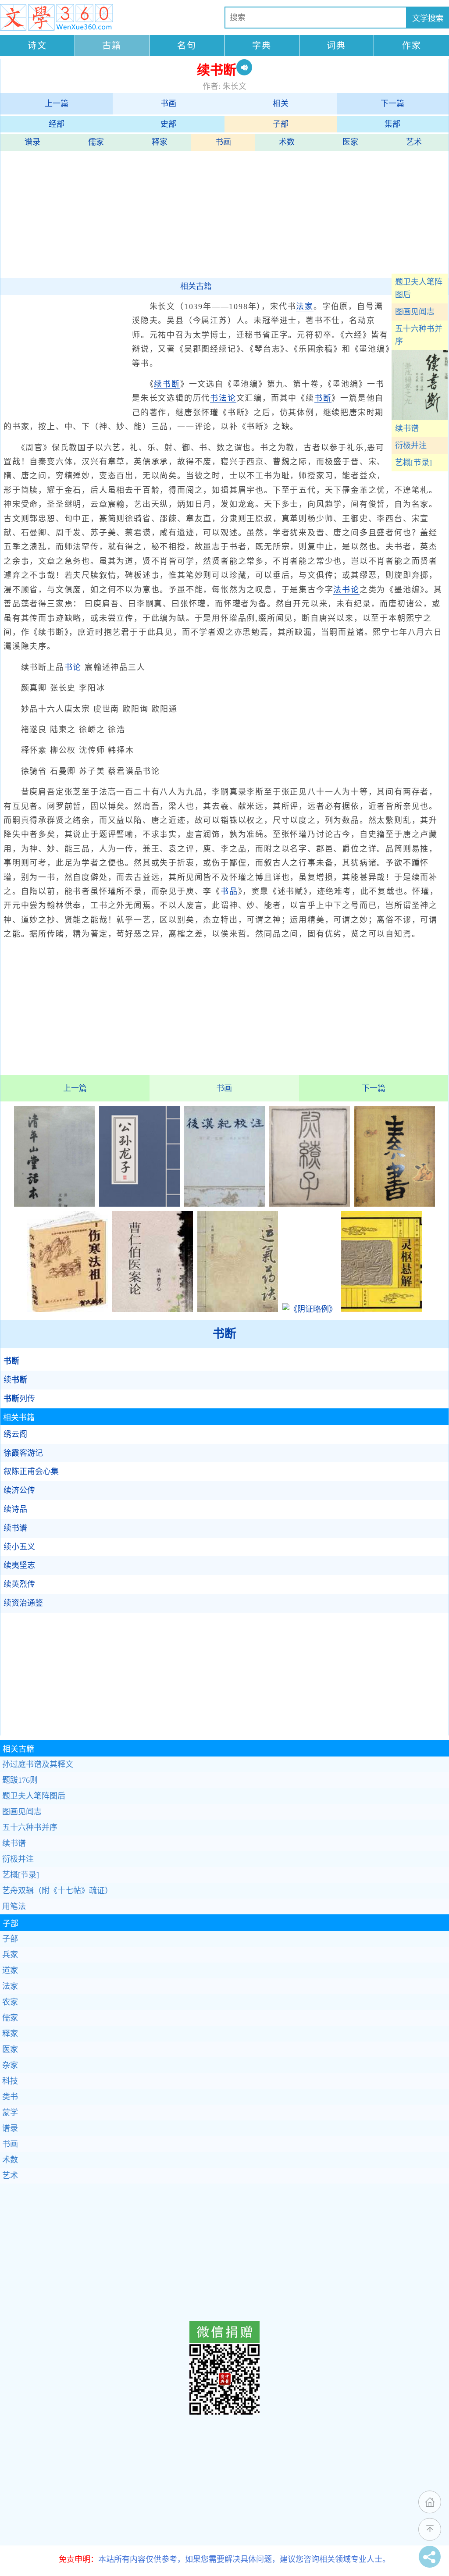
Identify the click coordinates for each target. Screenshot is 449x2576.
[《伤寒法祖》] (68, 1309)
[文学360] (56, 18)
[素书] (395, 1204)
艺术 (414, 142)
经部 (57, 124)
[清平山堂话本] (54, 1204)
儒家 (96, 142)
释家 (160, 142)
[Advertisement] (224, 212)
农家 (10, 2002)
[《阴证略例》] (310, 1309)
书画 (168, 103)
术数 (287, 142)
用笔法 (14, 1906)
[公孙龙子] (139, 1204)
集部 (392, 124)
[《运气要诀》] (238, 1309)
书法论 (223, 398)
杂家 (10, 2065)
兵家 (10, 1955)
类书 (10, 2097)
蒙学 (10, 2113)
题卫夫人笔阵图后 (419, 288)
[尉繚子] (310, 1204)
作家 (412, 46)
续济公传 (19, 1490)
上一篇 (57, 103)
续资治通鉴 (23, 1603)
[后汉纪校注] (224, 1204)
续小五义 (19, 1547)
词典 (336, 46)
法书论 (346, 590)
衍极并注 (411, 445)
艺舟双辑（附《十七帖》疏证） (57, 1891)
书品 (229, 891)
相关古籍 (196, 286)
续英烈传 (19, 1584)
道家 (10, 1970)
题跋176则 (20, 1780)
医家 (350, 142)
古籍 (112, 46)
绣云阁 (15, 1434)
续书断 (167, 384)
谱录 (32, 142)
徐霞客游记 (23, 1453)
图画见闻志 (415, 312)
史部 (168, 124)
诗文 (37, 46)
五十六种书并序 (419, 335)
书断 (323, 398)
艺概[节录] (413, 463)
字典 (262, 46)
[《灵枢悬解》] (381, 1309)
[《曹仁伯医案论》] (153, 1309)
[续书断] (420, 417)
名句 (187, 46)
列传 (19, 1399)
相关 (281, 103)
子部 (281, 124)
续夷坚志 (19, 1565)
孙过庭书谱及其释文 (38, 1764)
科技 (10, 2081)
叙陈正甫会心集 (31, 1471)
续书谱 (407, 428)
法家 (305, 306)
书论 (73, 667)
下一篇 (392, 103)
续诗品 (15, 1509)
